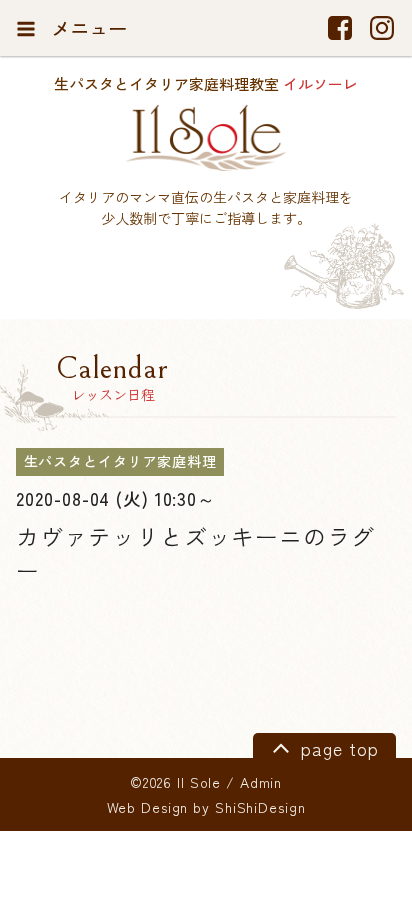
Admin (261, 782)
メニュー (86, 28)
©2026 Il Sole (175, 782)
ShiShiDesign (260, 807)
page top (336, 747)
